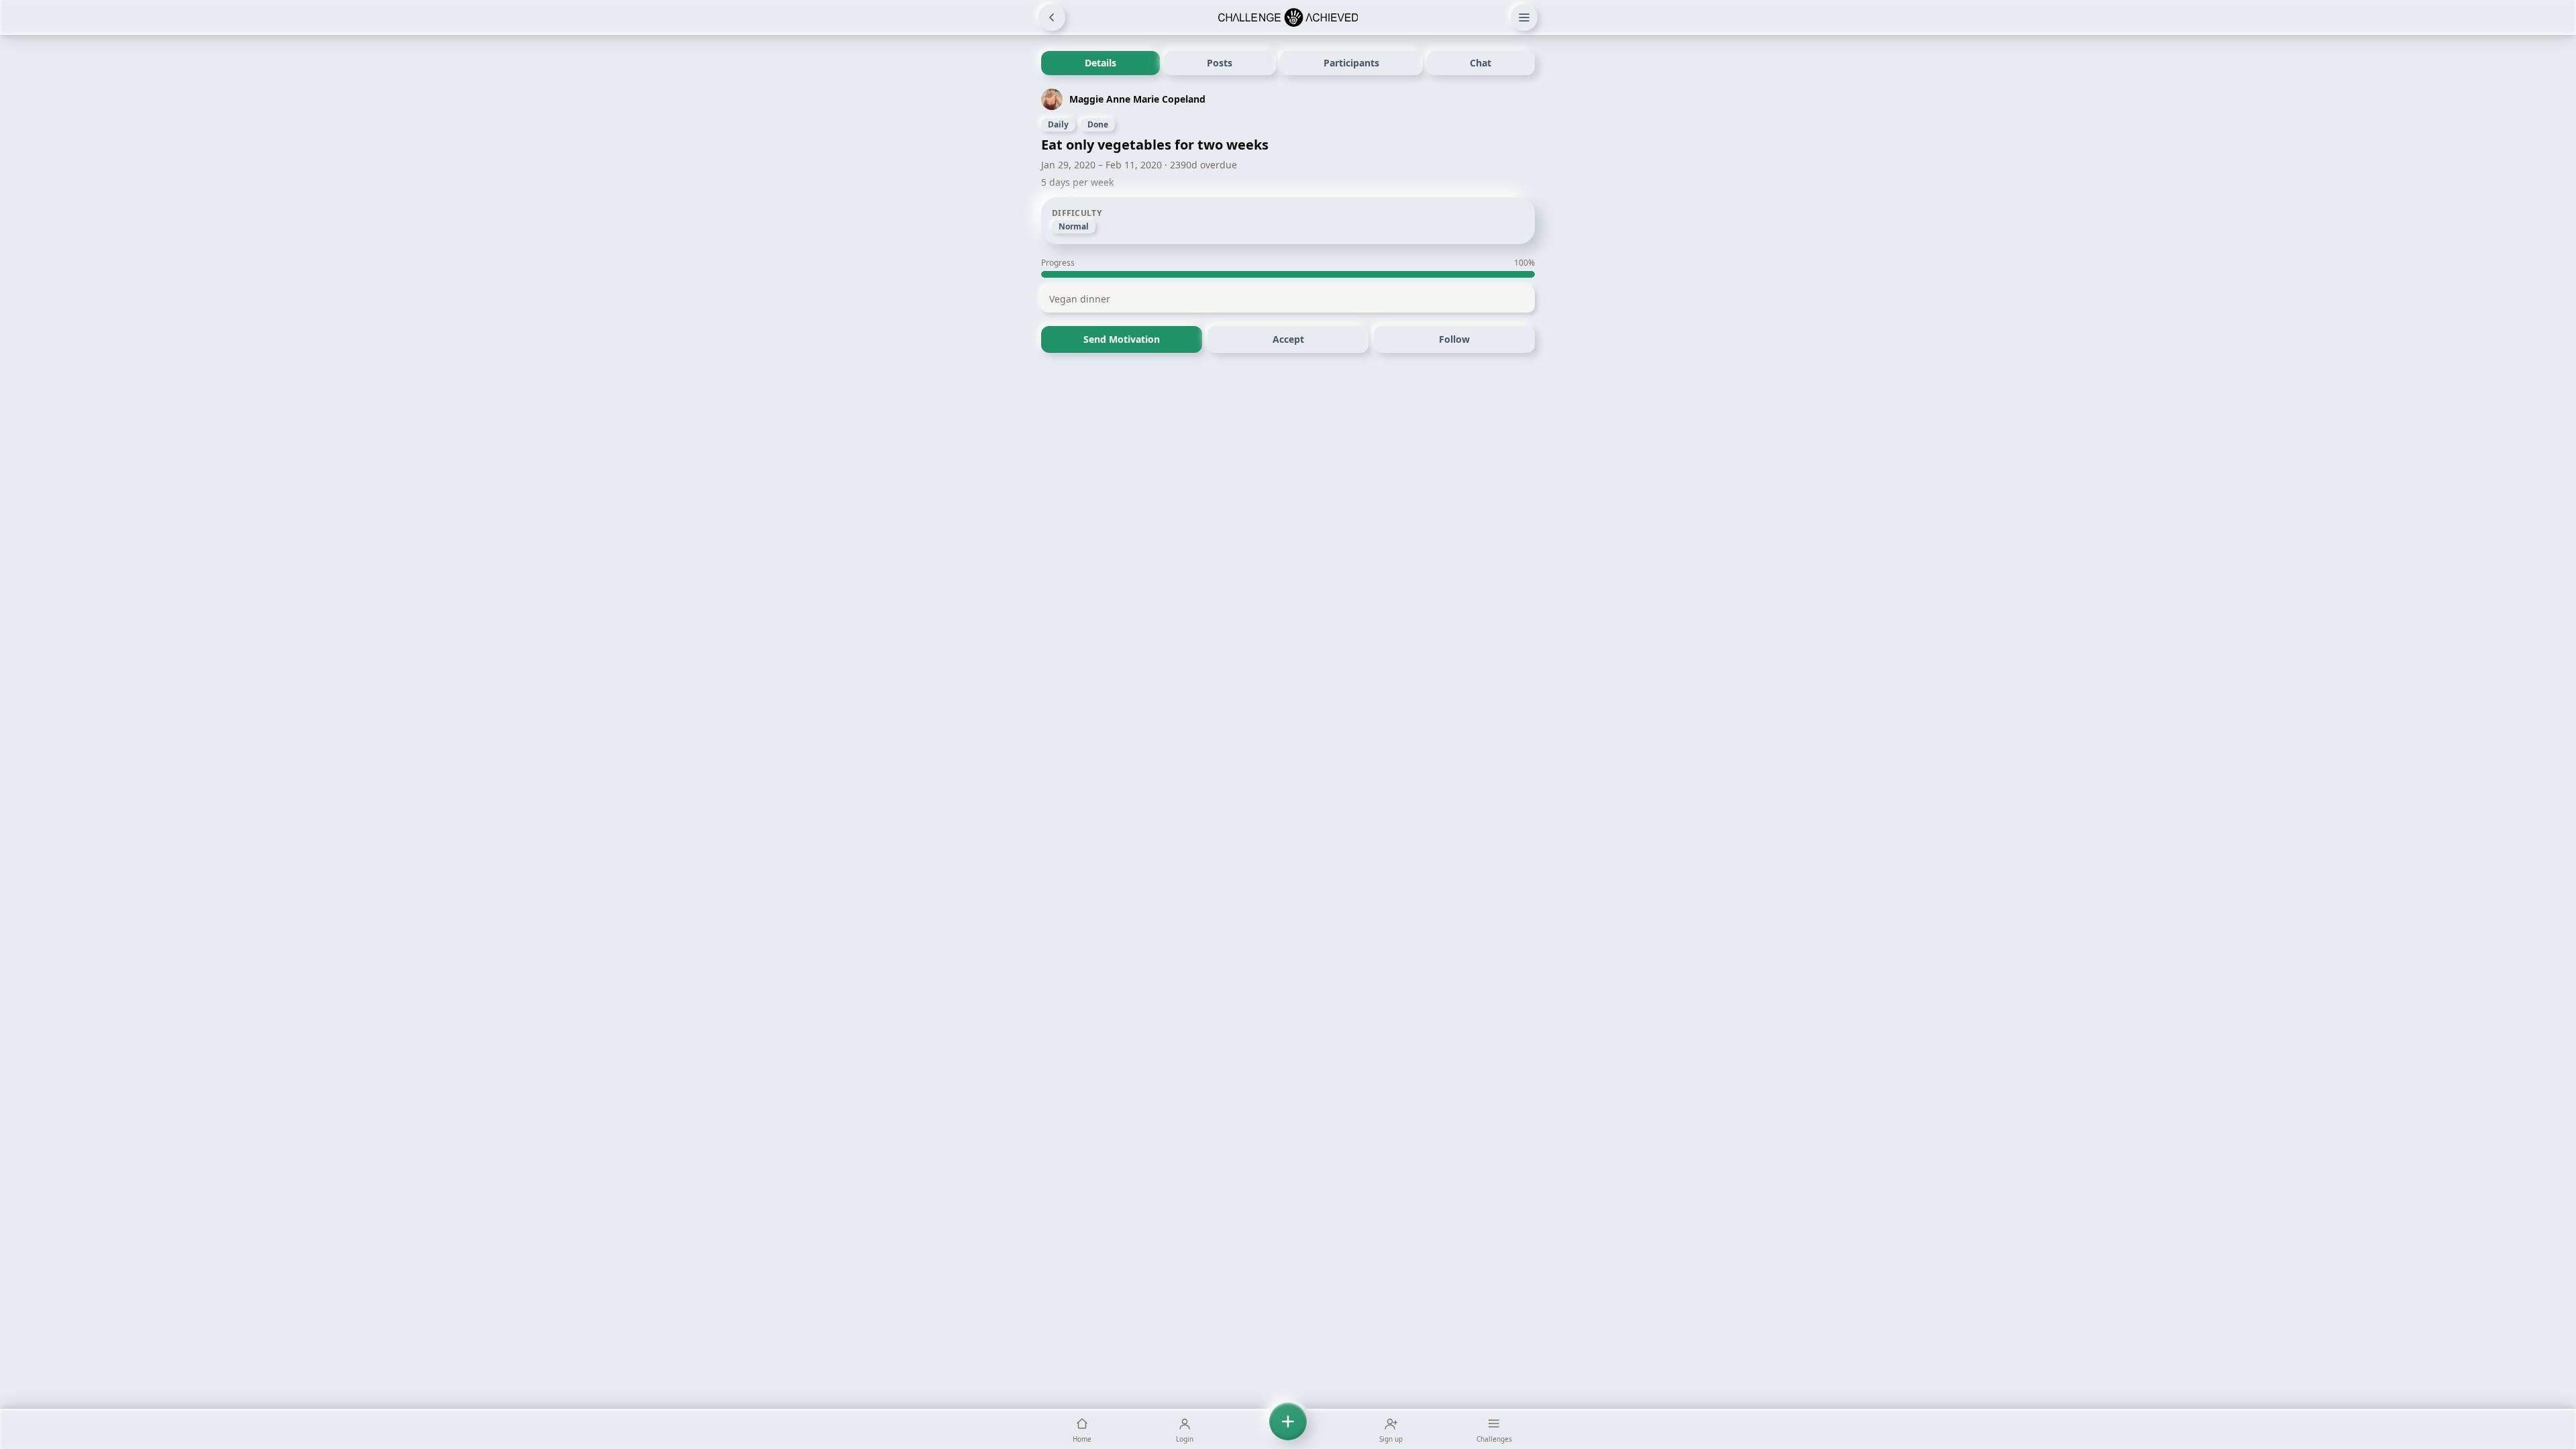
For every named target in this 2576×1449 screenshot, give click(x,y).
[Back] (1052, 17)
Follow (1454, 339)
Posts (1220, 63)
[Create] (1288, 1429)
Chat (1481, 63)
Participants (1351, 63)
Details (1101, 63)
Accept (1288, 339)
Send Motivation (1122, 339)
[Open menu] (1524, 17)
